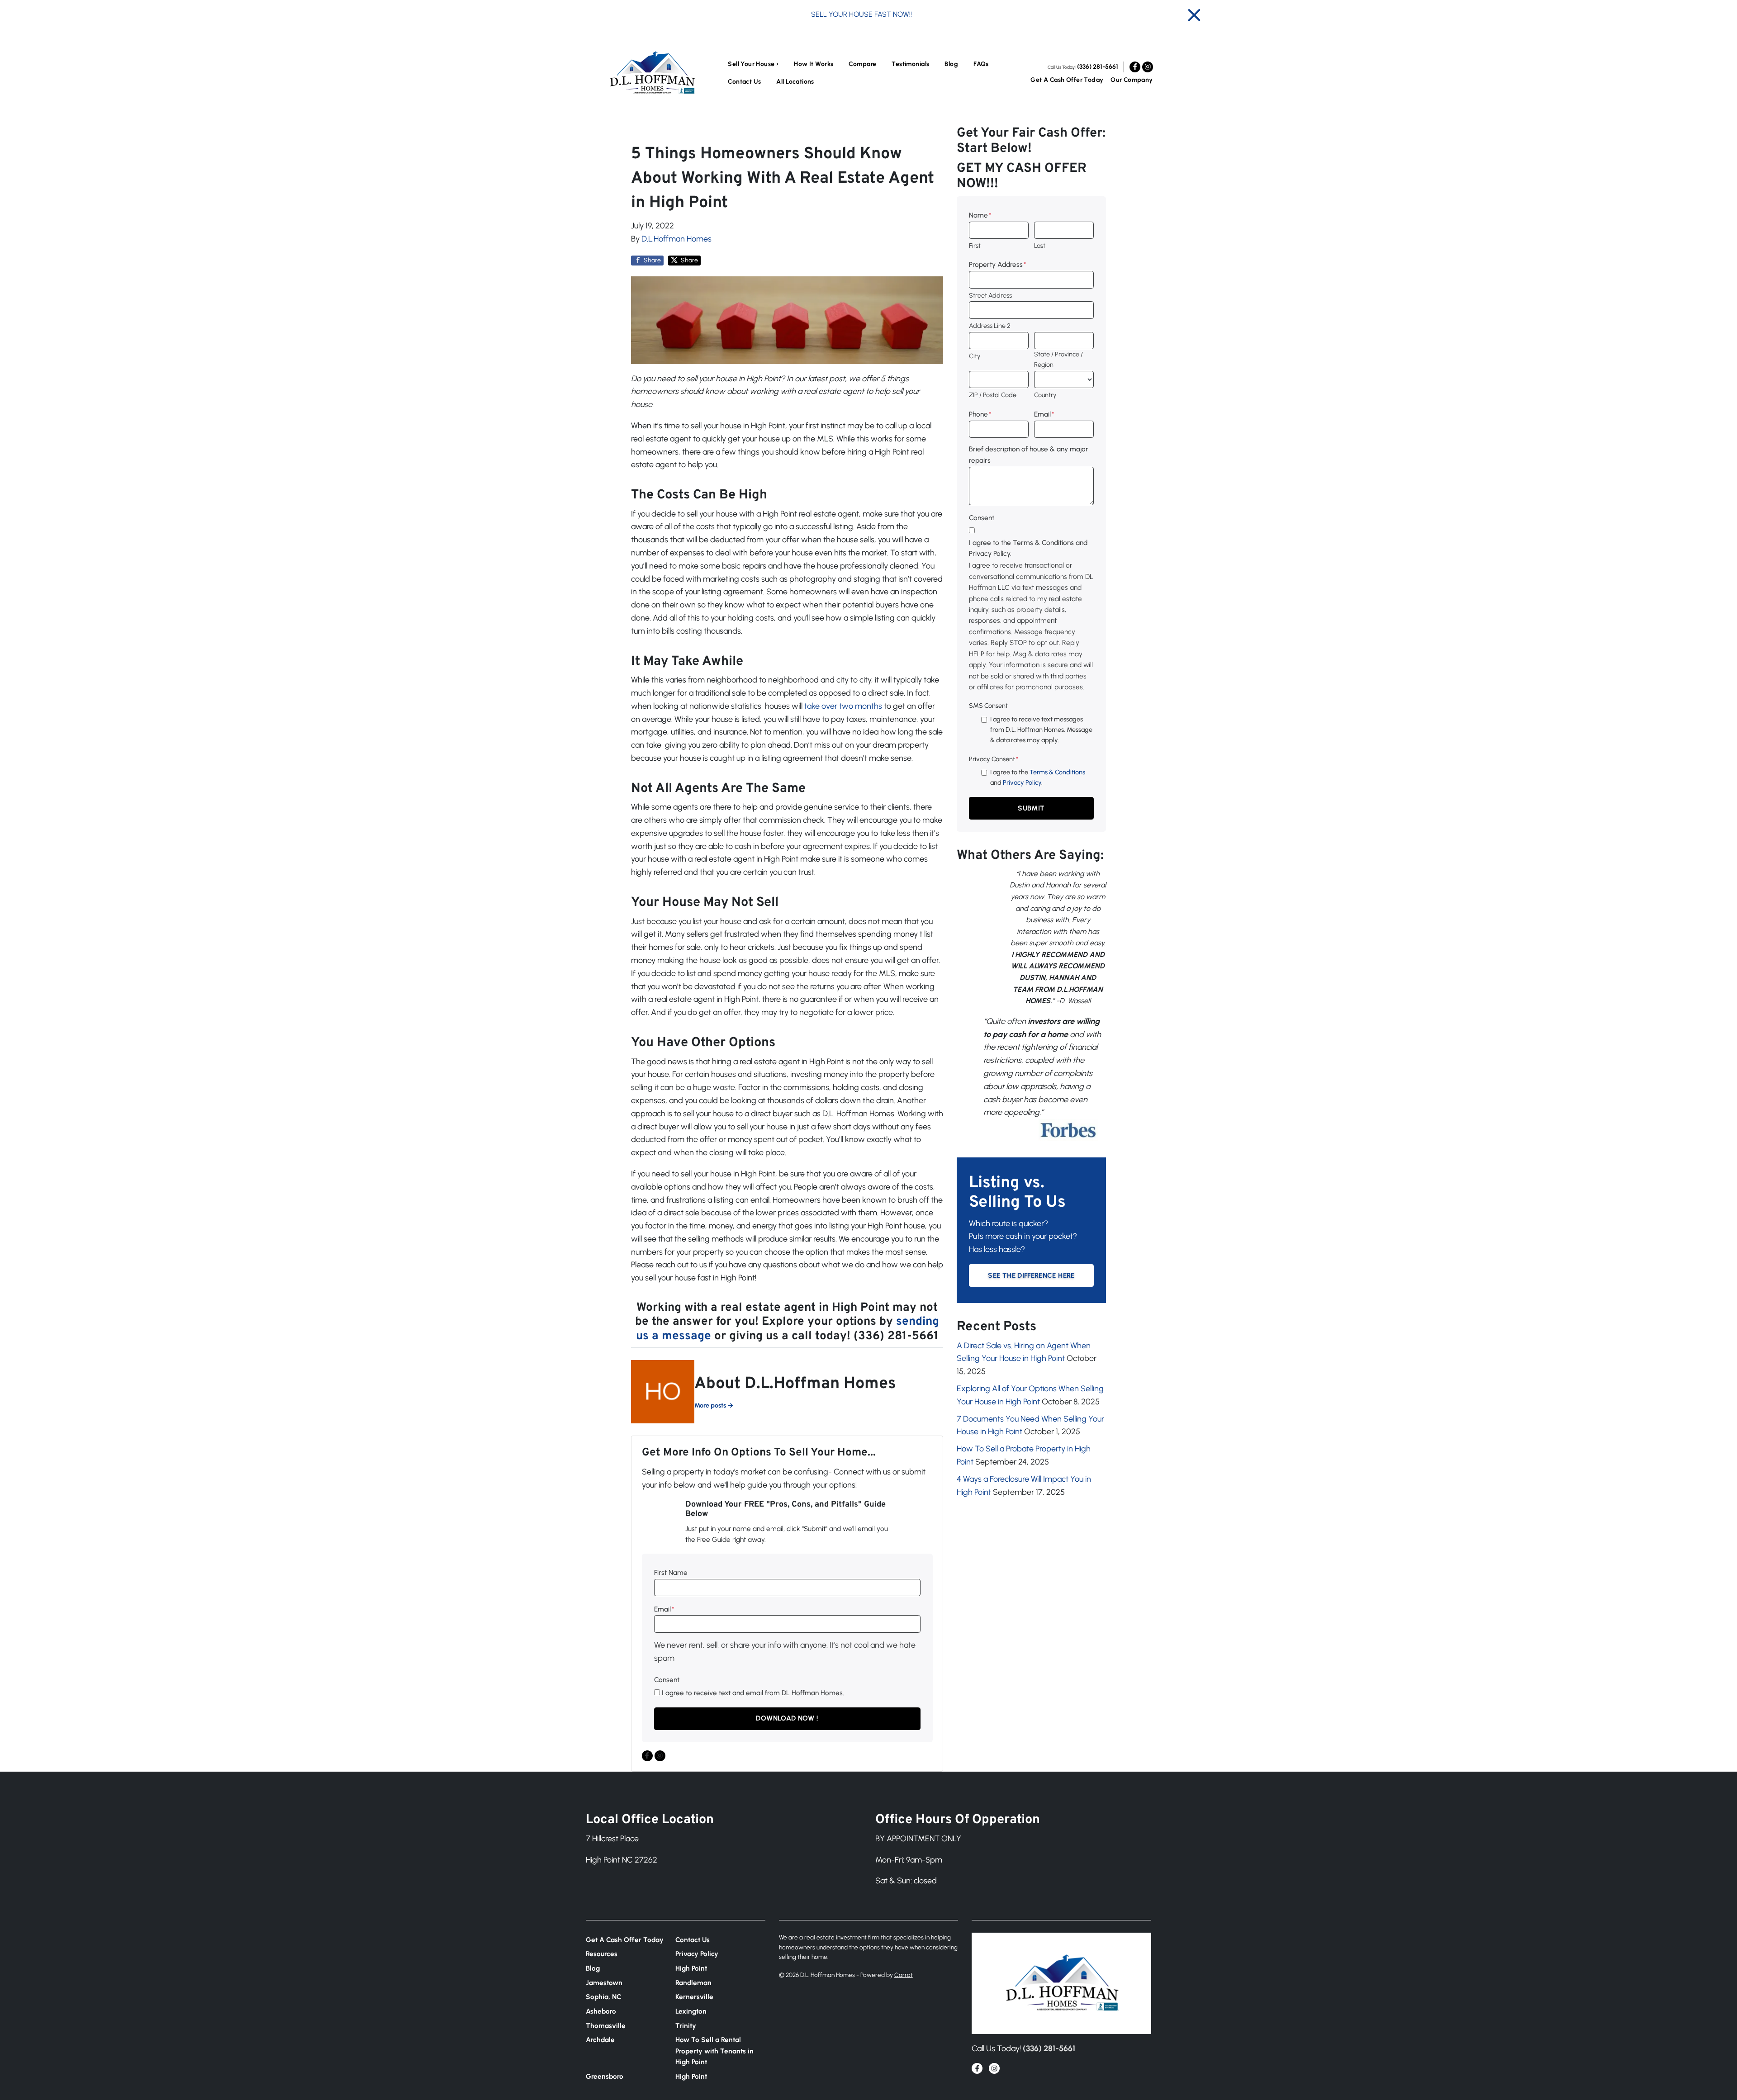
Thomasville (606, 2026)
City (975, 356)
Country (1045, 395)
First (975, 246)
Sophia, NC (604, 1997)
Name (980, 215)
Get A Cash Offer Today (1067, 80)
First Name (671, 1572)
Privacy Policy (1022, 782)
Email (664, 1609)
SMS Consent (988, 706)
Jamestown (604, 1983)
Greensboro (605, 2076)
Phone (980, 414)
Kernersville (694, 1997)
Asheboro (601, 2011)
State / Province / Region (1058, 359)
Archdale (600, 2040)
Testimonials (910, 64)
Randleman (693, 1983)
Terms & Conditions (1057, 772)
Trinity (686, 2026)
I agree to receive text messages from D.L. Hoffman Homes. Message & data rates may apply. (1041, 730)
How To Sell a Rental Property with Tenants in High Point (714, 2051)
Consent (667, 1680)
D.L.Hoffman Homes (676, 239)
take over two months (843, 706)
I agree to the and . (1038, 777)
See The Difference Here (1031, 1275)
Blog (951, 64)
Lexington (691, 2011)
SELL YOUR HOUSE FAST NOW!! (861, 14)
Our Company (1132, 80)
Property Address (997, 264)
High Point (691, 1968)
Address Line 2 (990, 326)
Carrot (904, 1975)
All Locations (795, 82)
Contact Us (744, 82)
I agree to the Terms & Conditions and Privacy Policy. (1028, 548)
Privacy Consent (994, 759)
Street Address (990, 295)
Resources (602, 1954)
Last (1040, 246)
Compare (862, 64)
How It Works (814, 64)
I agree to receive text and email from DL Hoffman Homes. (753, 1693)
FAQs (981, 64)
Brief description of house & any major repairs (1029, 454)
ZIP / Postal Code (993, 395)
